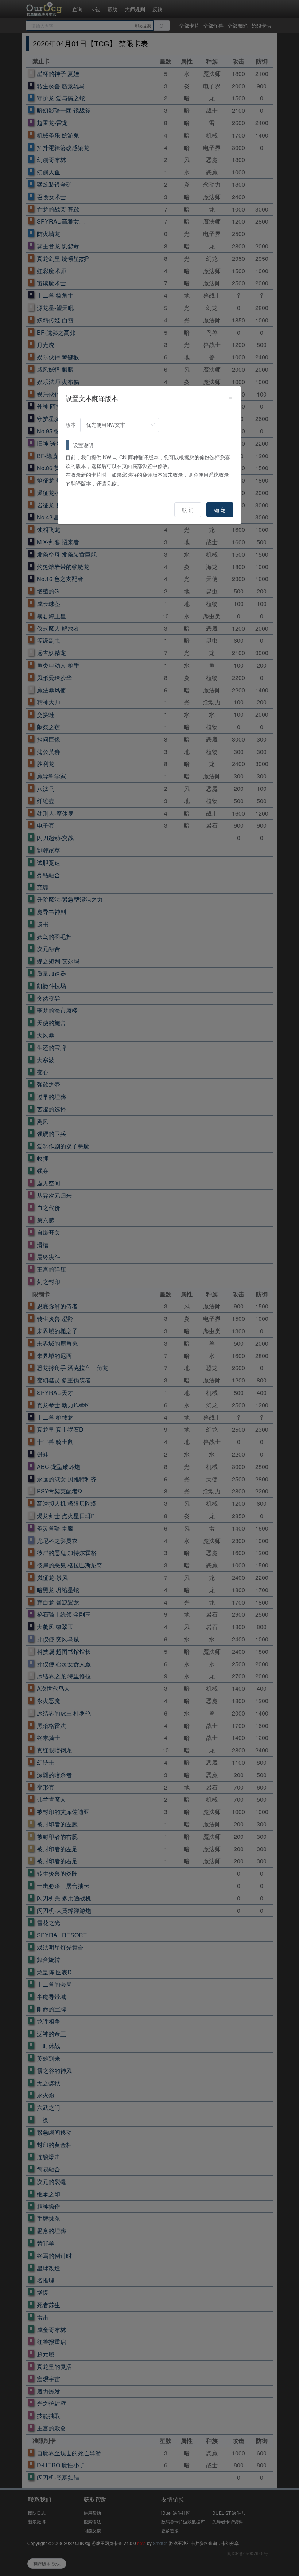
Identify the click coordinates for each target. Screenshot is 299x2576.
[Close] (230, 398)
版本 (71, 425)
